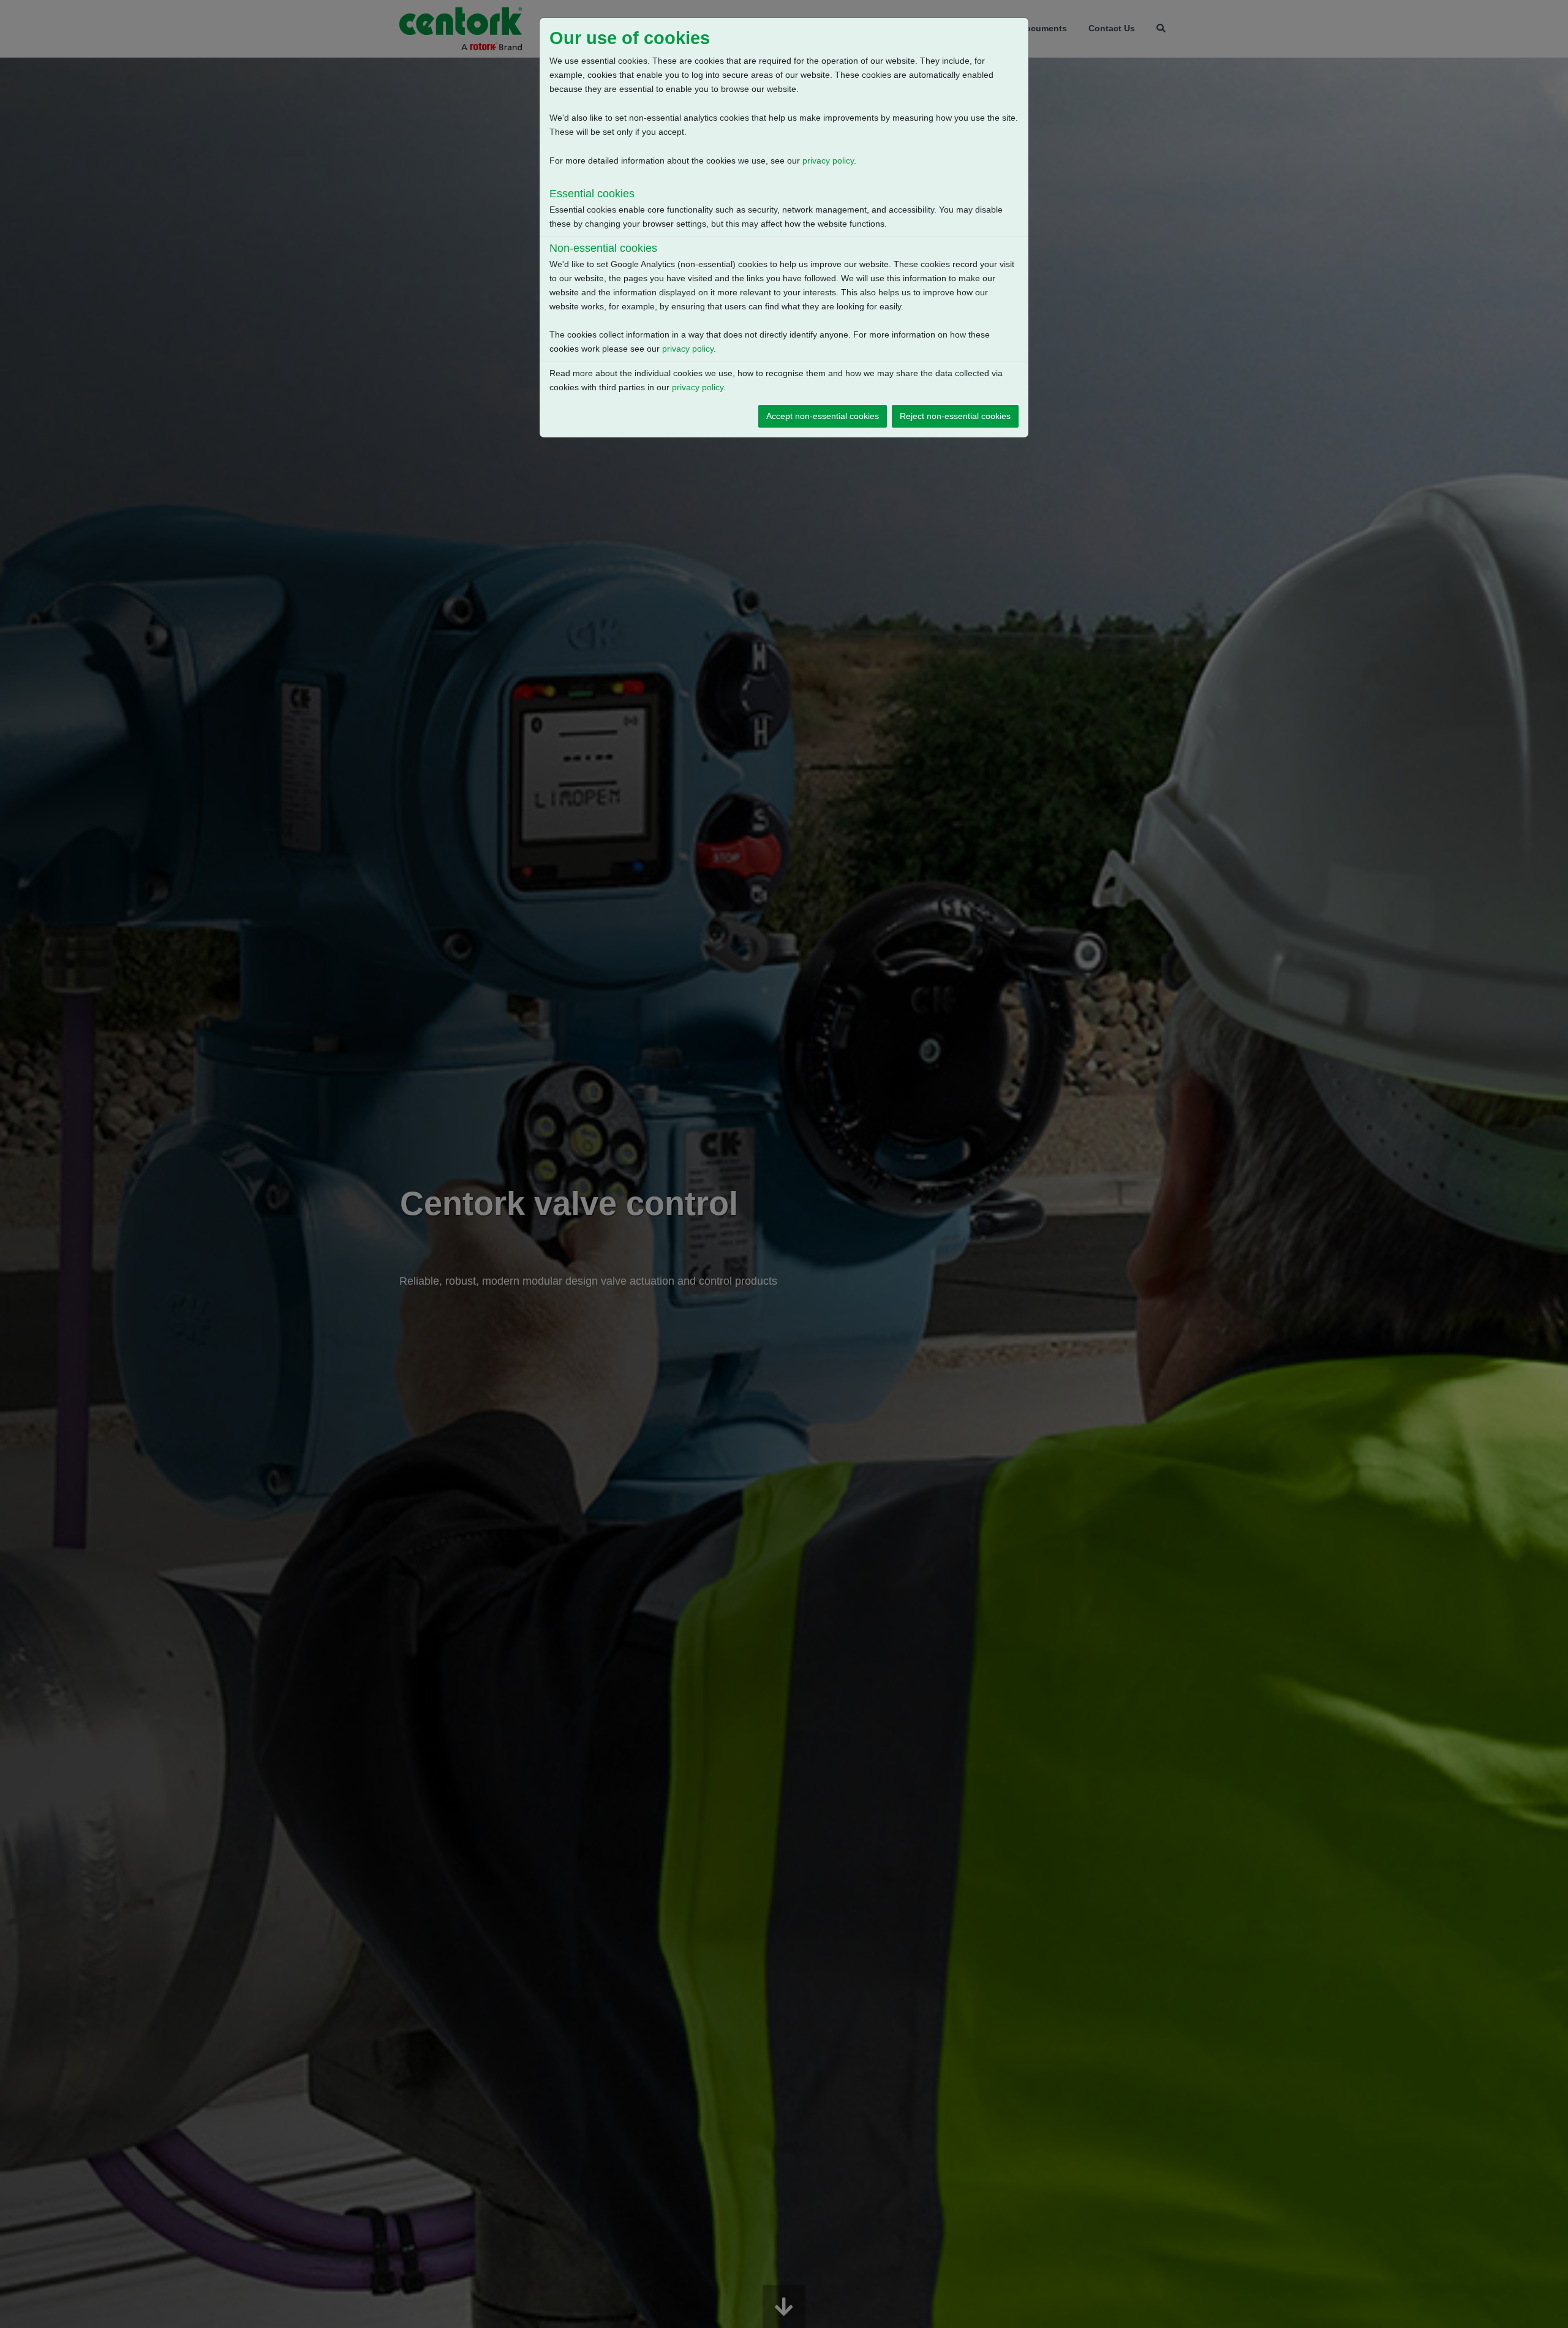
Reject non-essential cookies (955, 416)
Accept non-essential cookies (823, 416)
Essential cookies (592, 194)
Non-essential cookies (603, 248)
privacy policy (828, 161)
